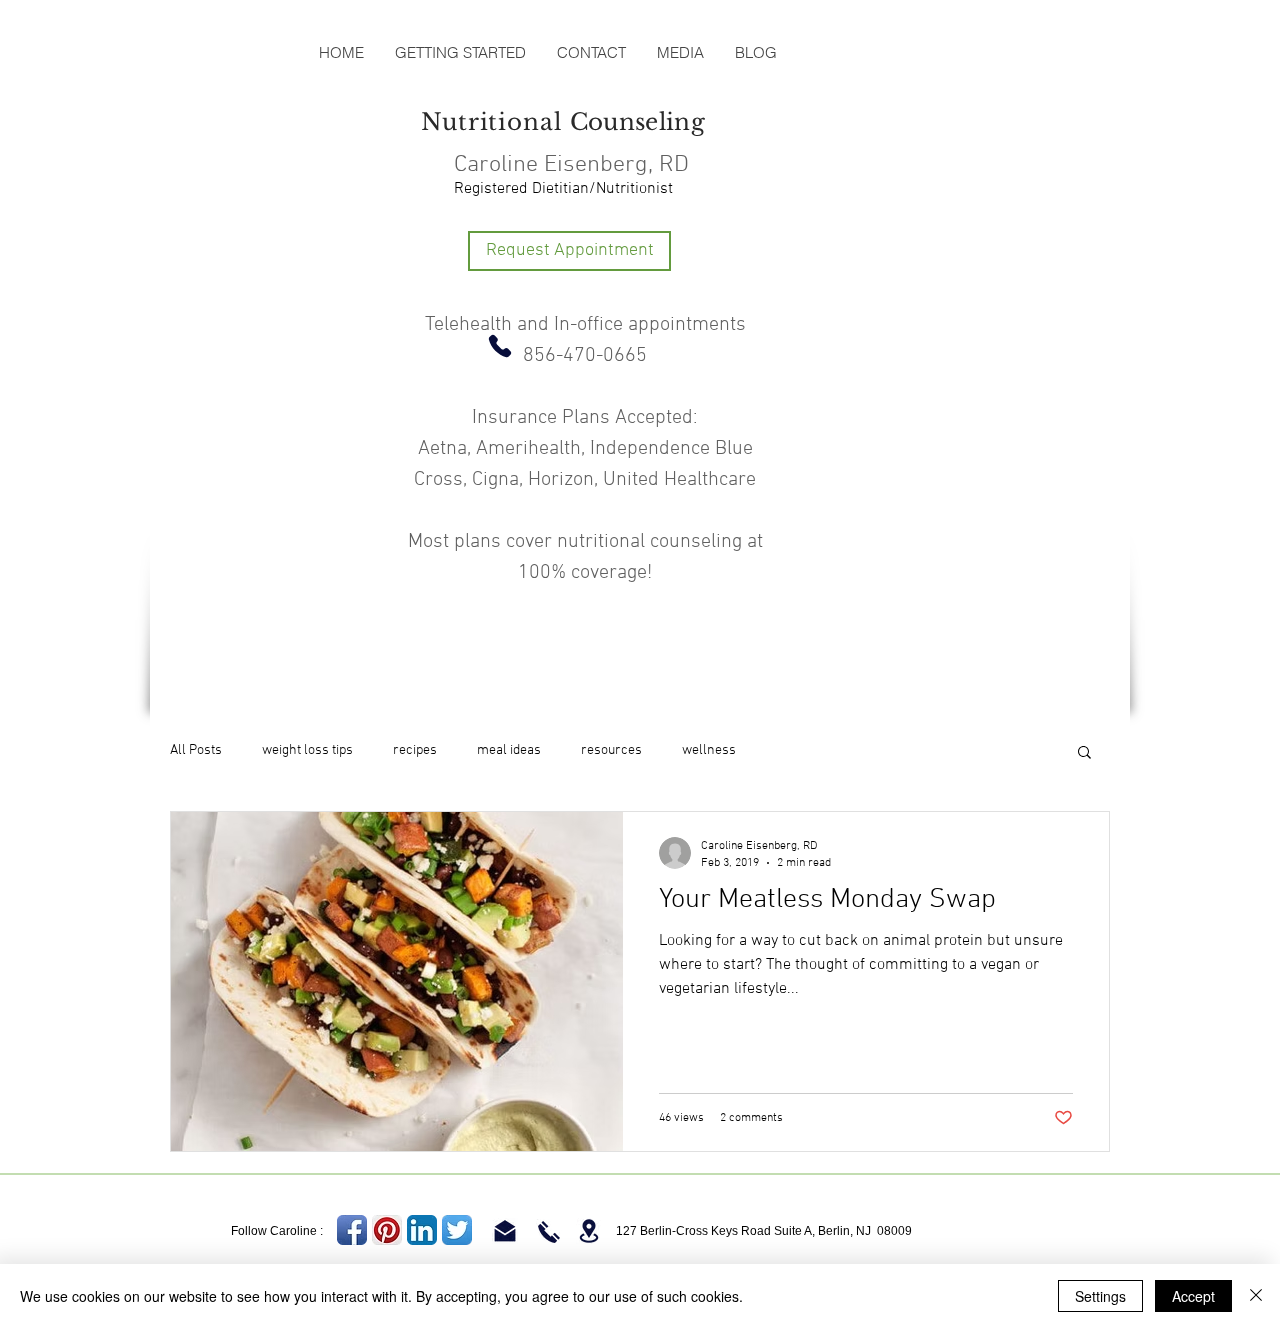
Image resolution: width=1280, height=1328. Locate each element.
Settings (1100, 1296)
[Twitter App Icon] (457, 1230)
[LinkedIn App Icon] (422, 1230)
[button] (1084, 753)
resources (611, 750)
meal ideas (509, 750)
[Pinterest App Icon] (387, 1230)
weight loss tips (307, 750)
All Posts (196, 750)
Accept (1193, 1296)
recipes (415, 750)
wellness (709, 750)
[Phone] (500, 346)
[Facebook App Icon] (352, 1230)
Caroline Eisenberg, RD (571, 165)
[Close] (1256, 1296)
